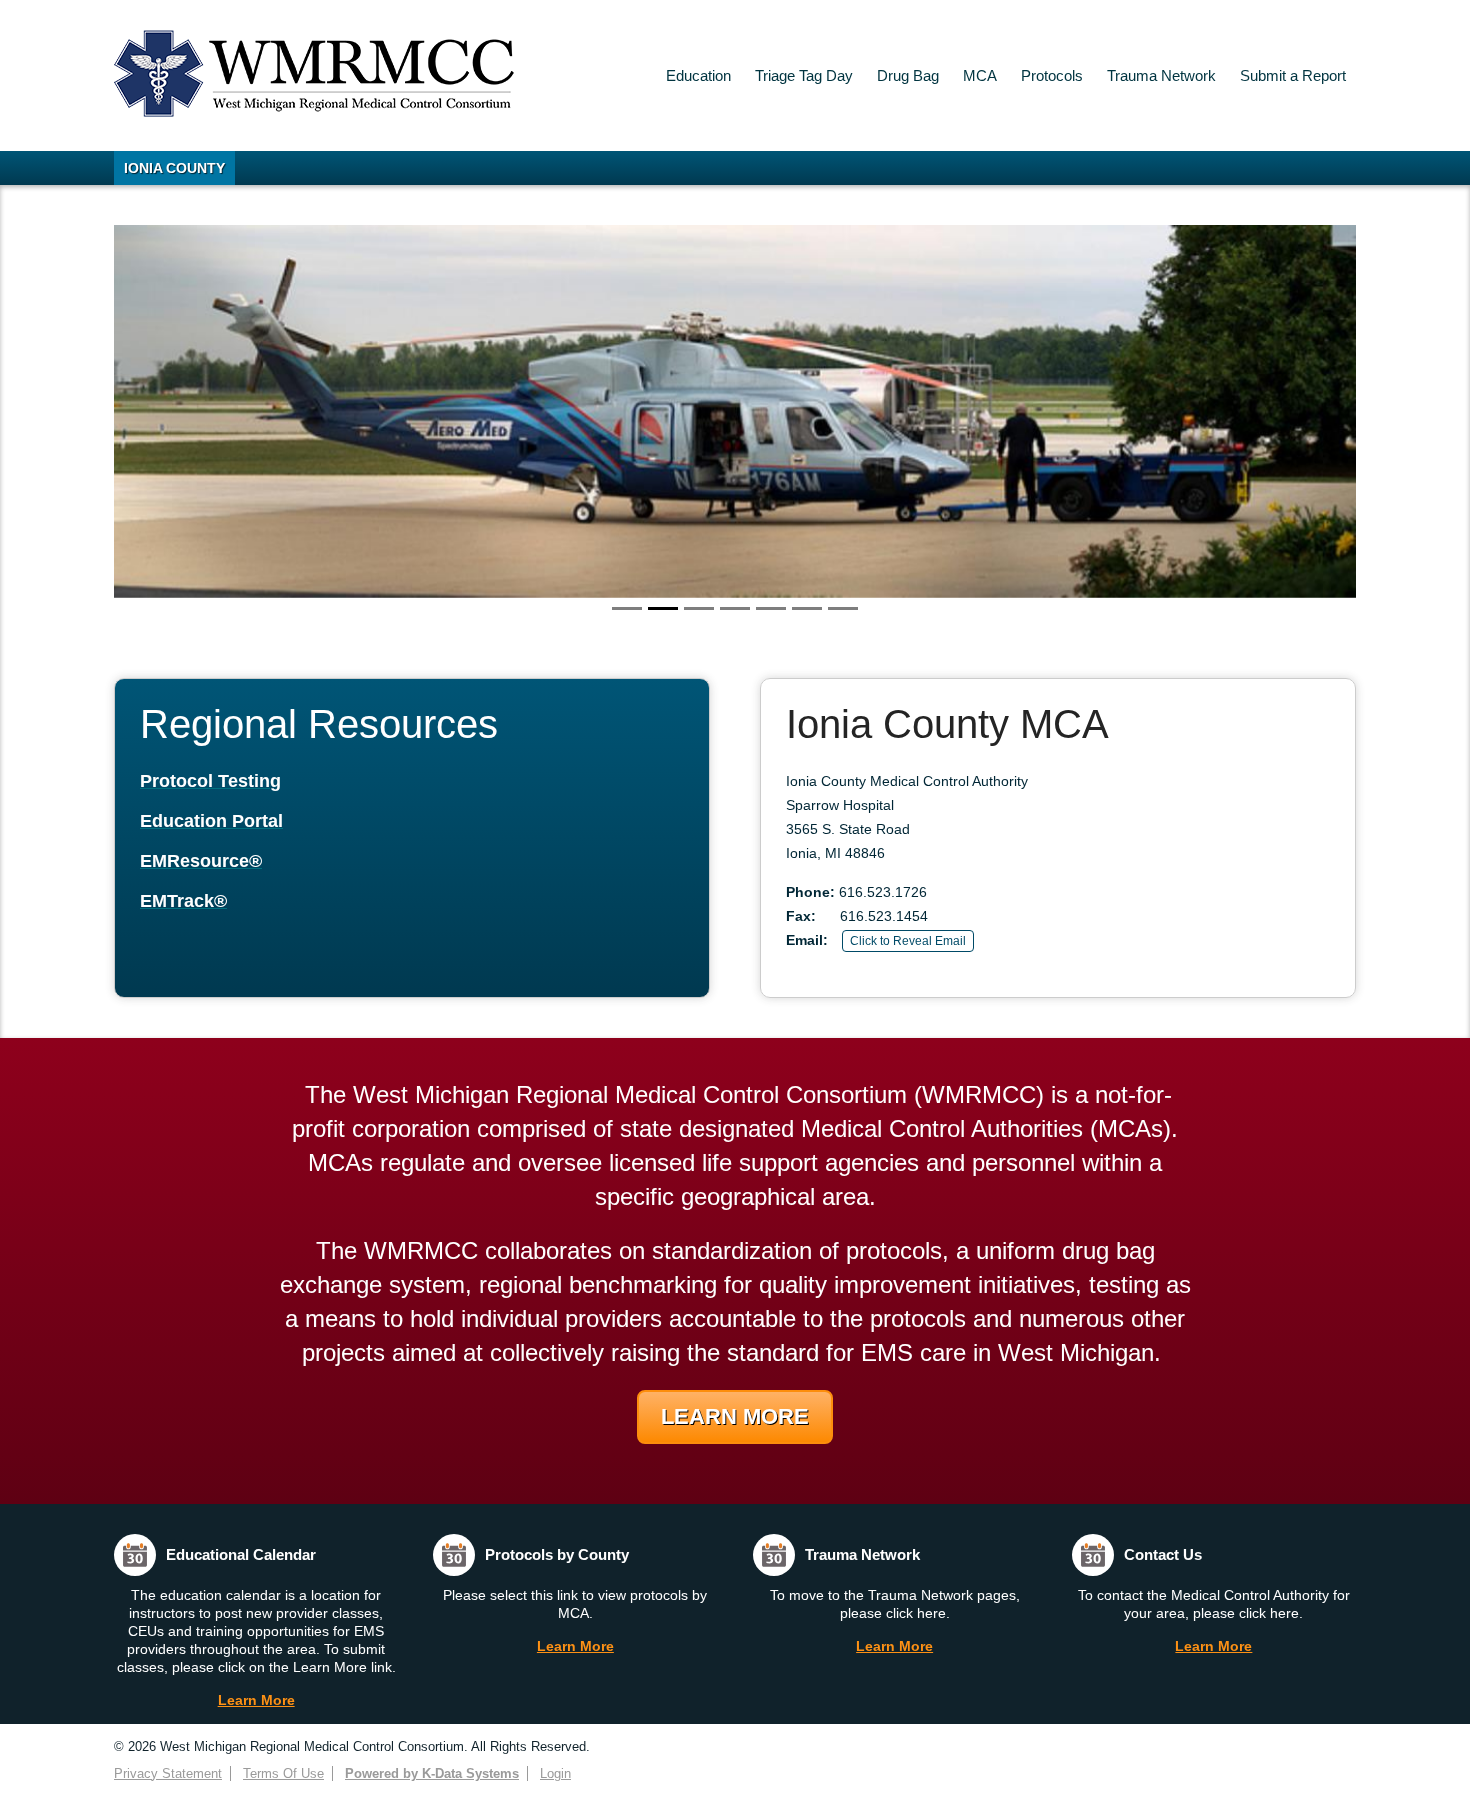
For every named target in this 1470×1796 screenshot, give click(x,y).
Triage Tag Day (804, 75)
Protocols (1052, 75)
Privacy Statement (168, 1773)
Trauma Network (1161, 75)
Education (698, 75)
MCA (980, 75)
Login (555, 1773)
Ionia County (174, 168)
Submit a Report (1293, 75)
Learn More (735, 1416)
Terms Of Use (283, 1773)
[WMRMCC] (314, 111)
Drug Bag (908, 75)
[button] (207, 411)
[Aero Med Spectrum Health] (735, 411)
